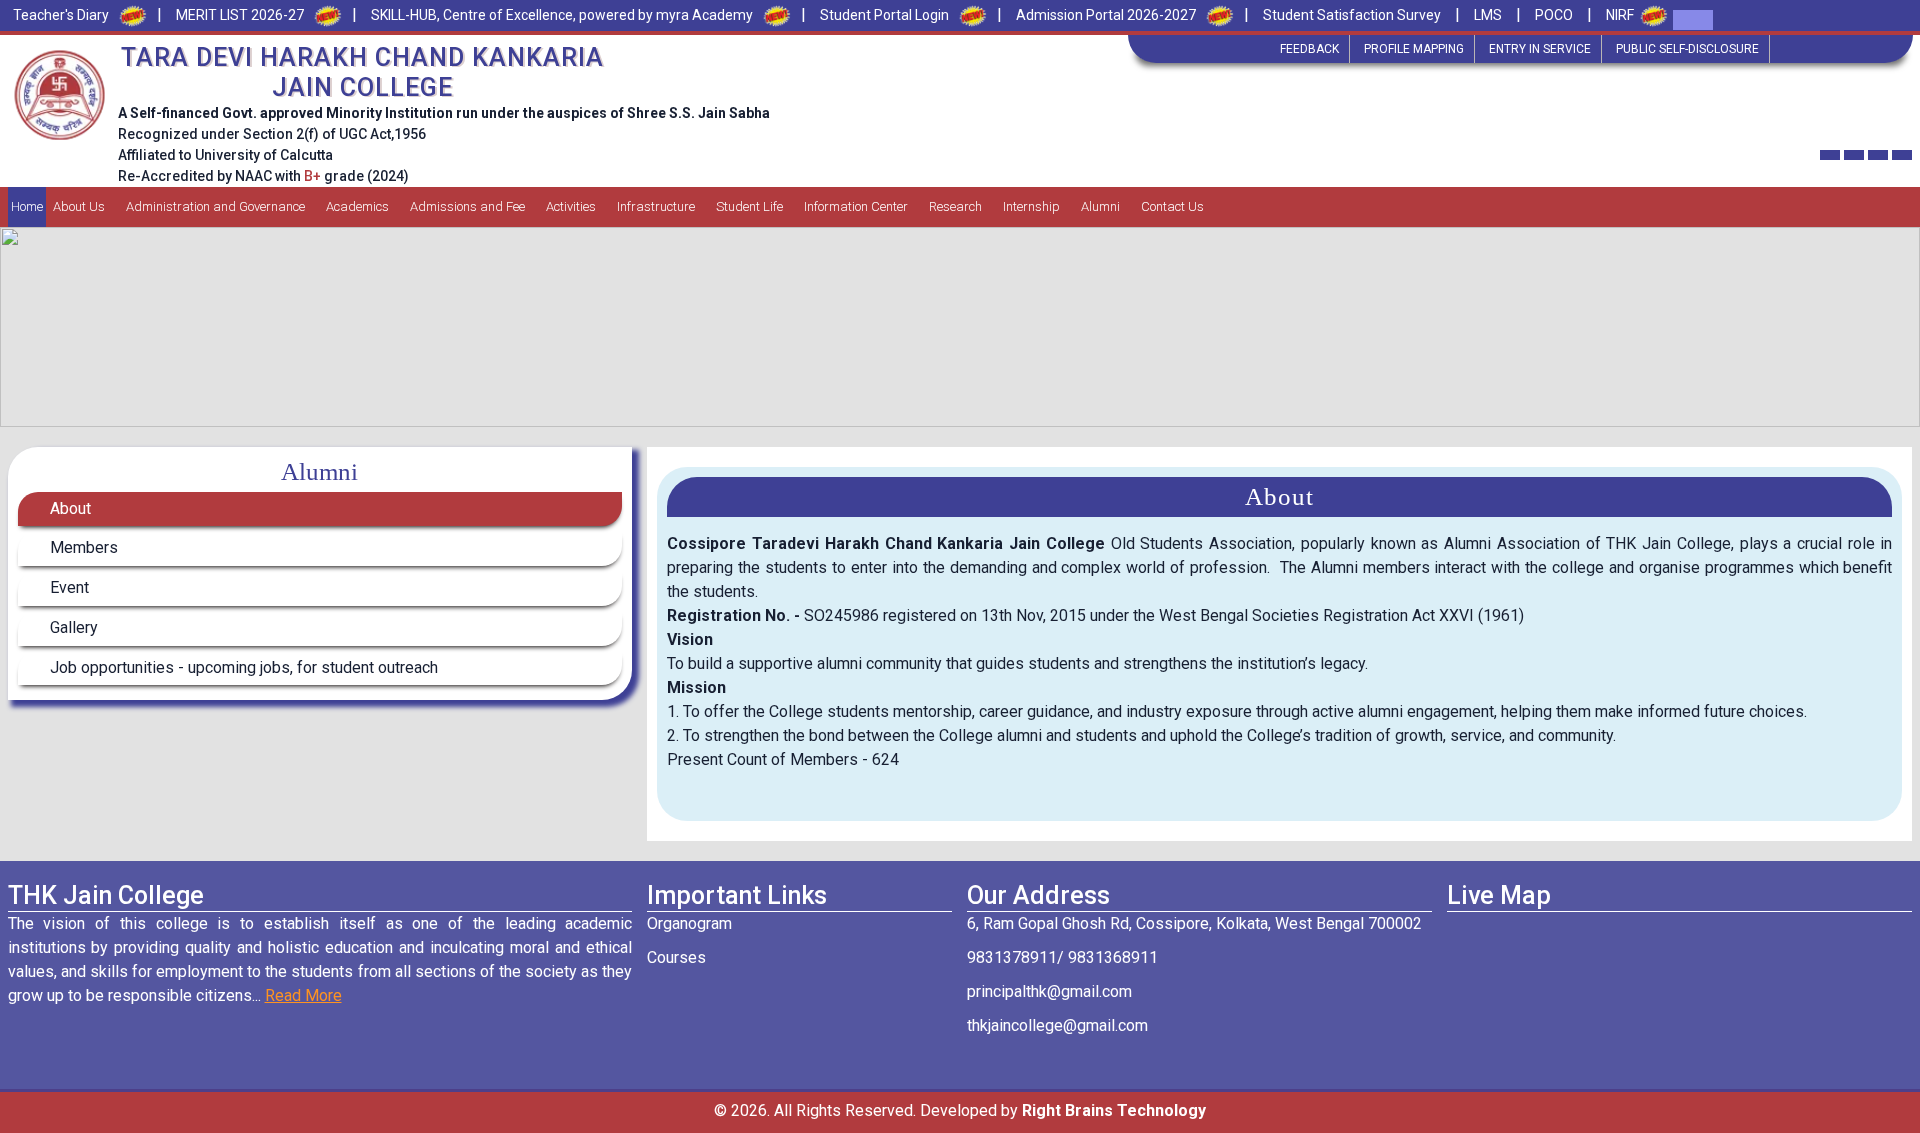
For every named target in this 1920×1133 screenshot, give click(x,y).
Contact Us (1172, 206)
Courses (676, 957)
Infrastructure (656, 206)
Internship (1031, 206)
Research (955, 206)
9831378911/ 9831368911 (1062, 957)
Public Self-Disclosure (1687, 49)
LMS (1488, 15)
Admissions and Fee (467, 206)
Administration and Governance (215, 206)
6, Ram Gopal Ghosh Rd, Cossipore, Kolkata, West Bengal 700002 (1194, 923)
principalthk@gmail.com (1049, 991)
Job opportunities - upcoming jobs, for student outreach (242, 667)
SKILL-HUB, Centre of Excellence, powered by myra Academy (562, 15)
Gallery (72, 627)
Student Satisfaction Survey (1352, 15)
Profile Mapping (1414, 49)
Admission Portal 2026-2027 (1106, 15)
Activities (571, 206)
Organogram (689, 923)
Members (82, 547)
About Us (79, 206)
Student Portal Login (884, 15)
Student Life (749, 206)
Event (67, 587)
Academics (357, 206)
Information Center (856, 206)
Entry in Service (1540, 49)
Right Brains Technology (1114, 1110)
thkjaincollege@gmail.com (1057, 1025)
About (68, 508)
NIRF (1620, 15)
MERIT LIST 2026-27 (240, 15)
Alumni (1100, 206)
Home (27, 206)
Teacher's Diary (61, 15)
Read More (303, 995)
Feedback (1309, 49)
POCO (1554, 15)
